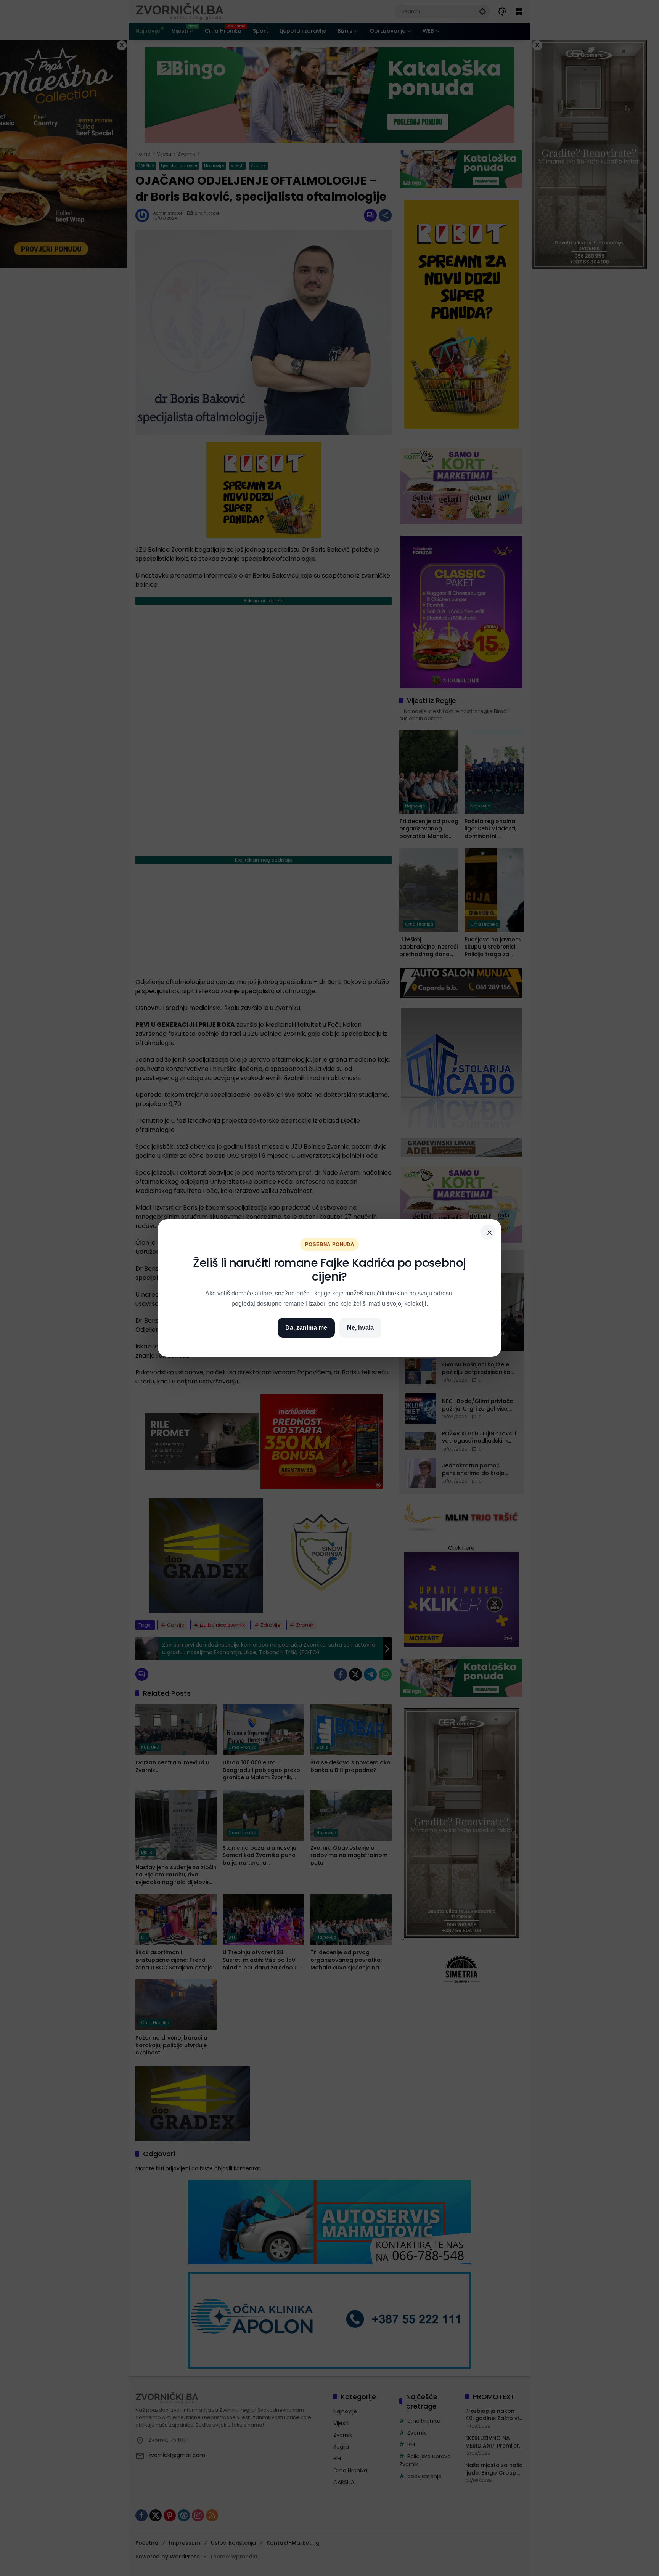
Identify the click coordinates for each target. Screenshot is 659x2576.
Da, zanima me (306, 1328)
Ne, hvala (360, 1328)
